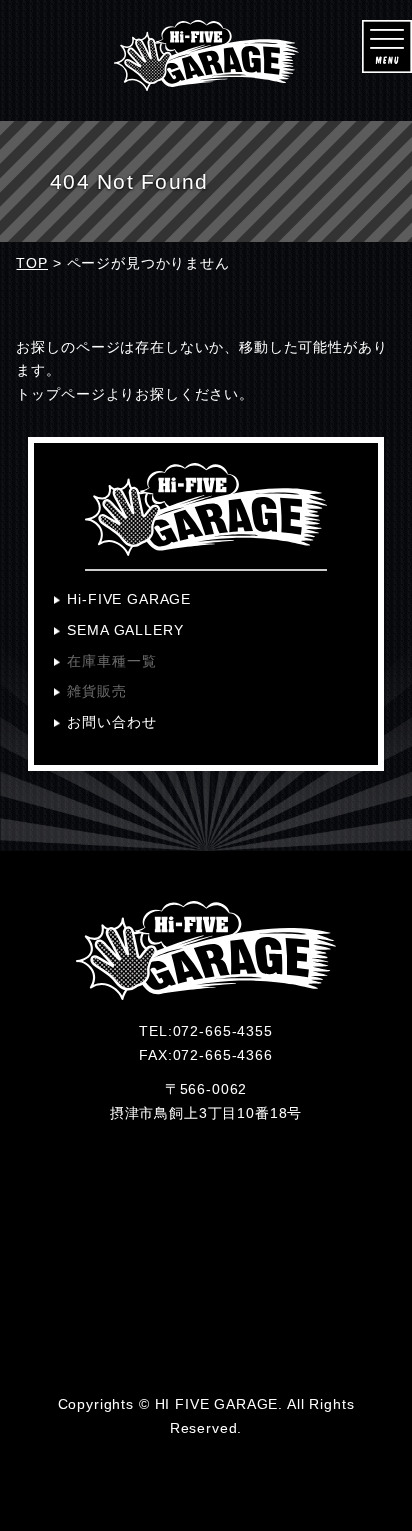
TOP (32, 263)
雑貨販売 (96, 691)
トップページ (60, 394)
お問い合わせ (111, 722)
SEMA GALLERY (125, 630)
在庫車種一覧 (111, 661)
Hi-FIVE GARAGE (129, 599)
